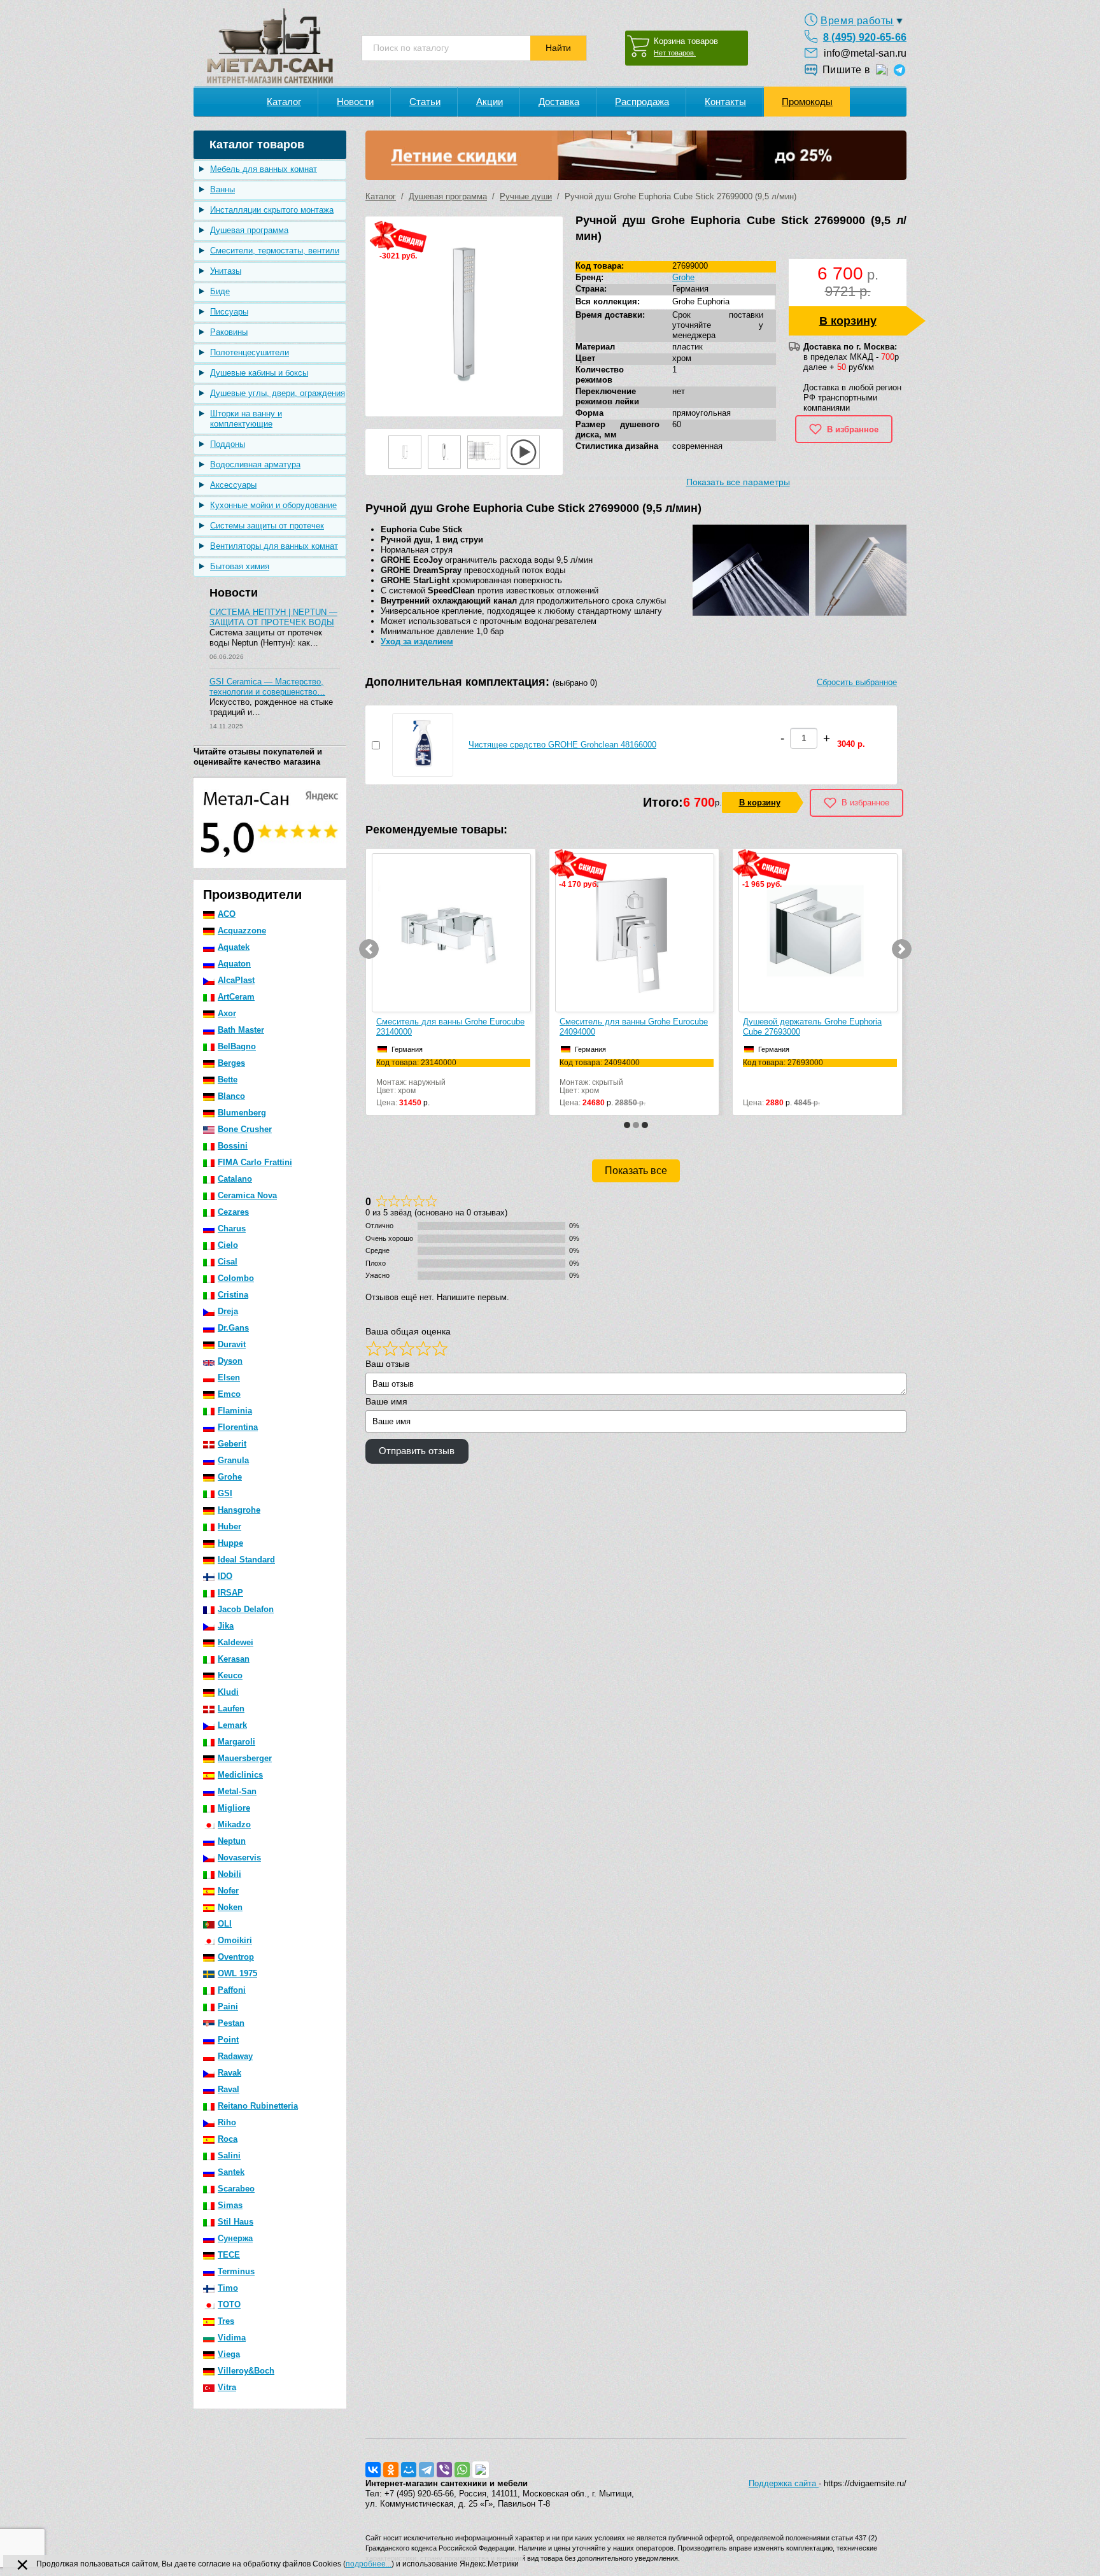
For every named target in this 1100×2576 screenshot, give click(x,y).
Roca (228, 2139)
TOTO (229, 2304)
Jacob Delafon (246, 1609)
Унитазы (226, 271)
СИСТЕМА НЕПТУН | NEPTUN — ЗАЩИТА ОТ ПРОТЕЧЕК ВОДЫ (273, 617)
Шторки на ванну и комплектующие (246, 419)
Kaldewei (236, 1642)
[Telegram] (427, 2470)
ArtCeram (236, 997)
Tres (226, 2321)
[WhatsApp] (462, 2470)
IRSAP (230, 1593)
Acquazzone (242, 931)
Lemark (232, 1725)
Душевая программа (249, 230)
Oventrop (236, 1957)
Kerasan (234, 1659)
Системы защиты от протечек (267, 526)
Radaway (235, 2056)
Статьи (425, 102)
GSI (225, 1493)
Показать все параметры (738, 482)
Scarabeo (236, 2189)
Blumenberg (242, 1113)
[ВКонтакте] (373, 2470)
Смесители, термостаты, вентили (275, 251)
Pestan (231, 2023)
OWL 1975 (237, 1973)
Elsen (229, 1377)
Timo (228, 2288)
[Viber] (444, 2470)
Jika (226, 1626)
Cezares (233, 1212)
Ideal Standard (246, 1560)
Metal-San (237, 1791)
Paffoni (232, 1990)
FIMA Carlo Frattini (255, 1162)
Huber (229, 1526)
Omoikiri (235, 1940)
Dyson (230, 1361)
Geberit (232, 1444)
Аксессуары (233, 485)
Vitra (227, 2387)
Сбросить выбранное (857, 682)
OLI (225, 1924)
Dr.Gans (233, 1328)
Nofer (228, 1891)
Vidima (232, 2338)
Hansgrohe (239, 1510)
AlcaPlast (236, 980)
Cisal (228, 1262)
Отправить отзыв (417, 1451)
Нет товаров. (675, 53)
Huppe (230, 1543)
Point (228, 2040)
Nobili (229, 1874)
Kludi (228, 1692)
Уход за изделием (417, 641)
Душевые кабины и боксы (259, 373)
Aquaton (234, 964)
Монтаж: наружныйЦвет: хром (416, 1077)
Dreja (228, 1311)
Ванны (222, 189)
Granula (233, 1460)
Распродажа (642, 102)
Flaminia (235, 1411)
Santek (231, 2172)
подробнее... (369, 2564)
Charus (232, 1228)
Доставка (559, 102)
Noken (230, 1907)
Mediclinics (240, 1775)
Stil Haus (236, 2222)
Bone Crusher (245, 1129)
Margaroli (236, 1742)
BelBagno (237, 1046)
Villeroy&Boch (246, 2371)
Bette (228, 1079)
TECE (229, 2255)
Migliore (234, 1808)
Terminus (236, 2271)
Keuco (230, 1675)
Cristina (233, 1295)
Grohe (230, 1477)
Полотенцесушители (250, 352)
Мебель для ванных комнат (264, 169)
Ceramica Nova (247, 1195)
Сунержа (235, 2238)
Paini (228, 2006)
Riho (227, 2122)
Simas (230, 2205)
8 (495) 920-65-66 (865, 37)
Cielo (228, 1245)
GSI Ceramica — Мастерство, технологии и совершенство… (267, 687)
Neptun (232, 1841)
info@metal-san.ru (865, 53)
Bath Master (241, 1030)
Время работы (857, 21)
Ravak (229, 2073)
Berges (231, 1063)
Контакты (725, 102)
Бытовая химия (240, 566)
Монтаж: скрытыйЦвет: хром (603, 1077)
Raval (229, 2089)
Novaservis (239, 1858)
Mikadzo (234, 1824)
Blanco (231, 1096)
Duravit (232, 1344)
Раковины (229, 332)
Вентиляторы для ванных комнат (274, 546)
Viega (229, 2354)
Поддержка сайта (784, 2483)
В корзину (848, 321)
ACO (227, 914)
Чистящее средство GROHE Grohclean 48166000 (562, 745)
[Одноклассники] (391, 2470)
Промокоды (807, 102)
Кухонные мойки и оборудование (273, 505)
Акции (490, 102)
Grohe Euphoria (701, 301)
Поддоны (228, 444)
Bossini (233, 1146)
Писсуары (229, 312)
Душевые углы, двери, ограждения (278, 393)
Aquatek (234, 947)
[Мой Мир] (409, 2470)
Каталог (284, 102)
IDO (225, 1576)
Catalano (235, 1179)
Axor (227, 1013)
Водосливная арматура (255, 464)
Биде (220, 291)
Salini (229, 2155)
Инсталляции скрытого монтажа (272, 210)
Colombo (236, 1278)
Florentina (238, 1427)
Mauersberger (245, 1758)
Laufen (231, 1709)
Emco (229, 1394)
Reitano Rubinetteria (258, 2106)
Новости (355, 102)
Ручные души (526, 196)
